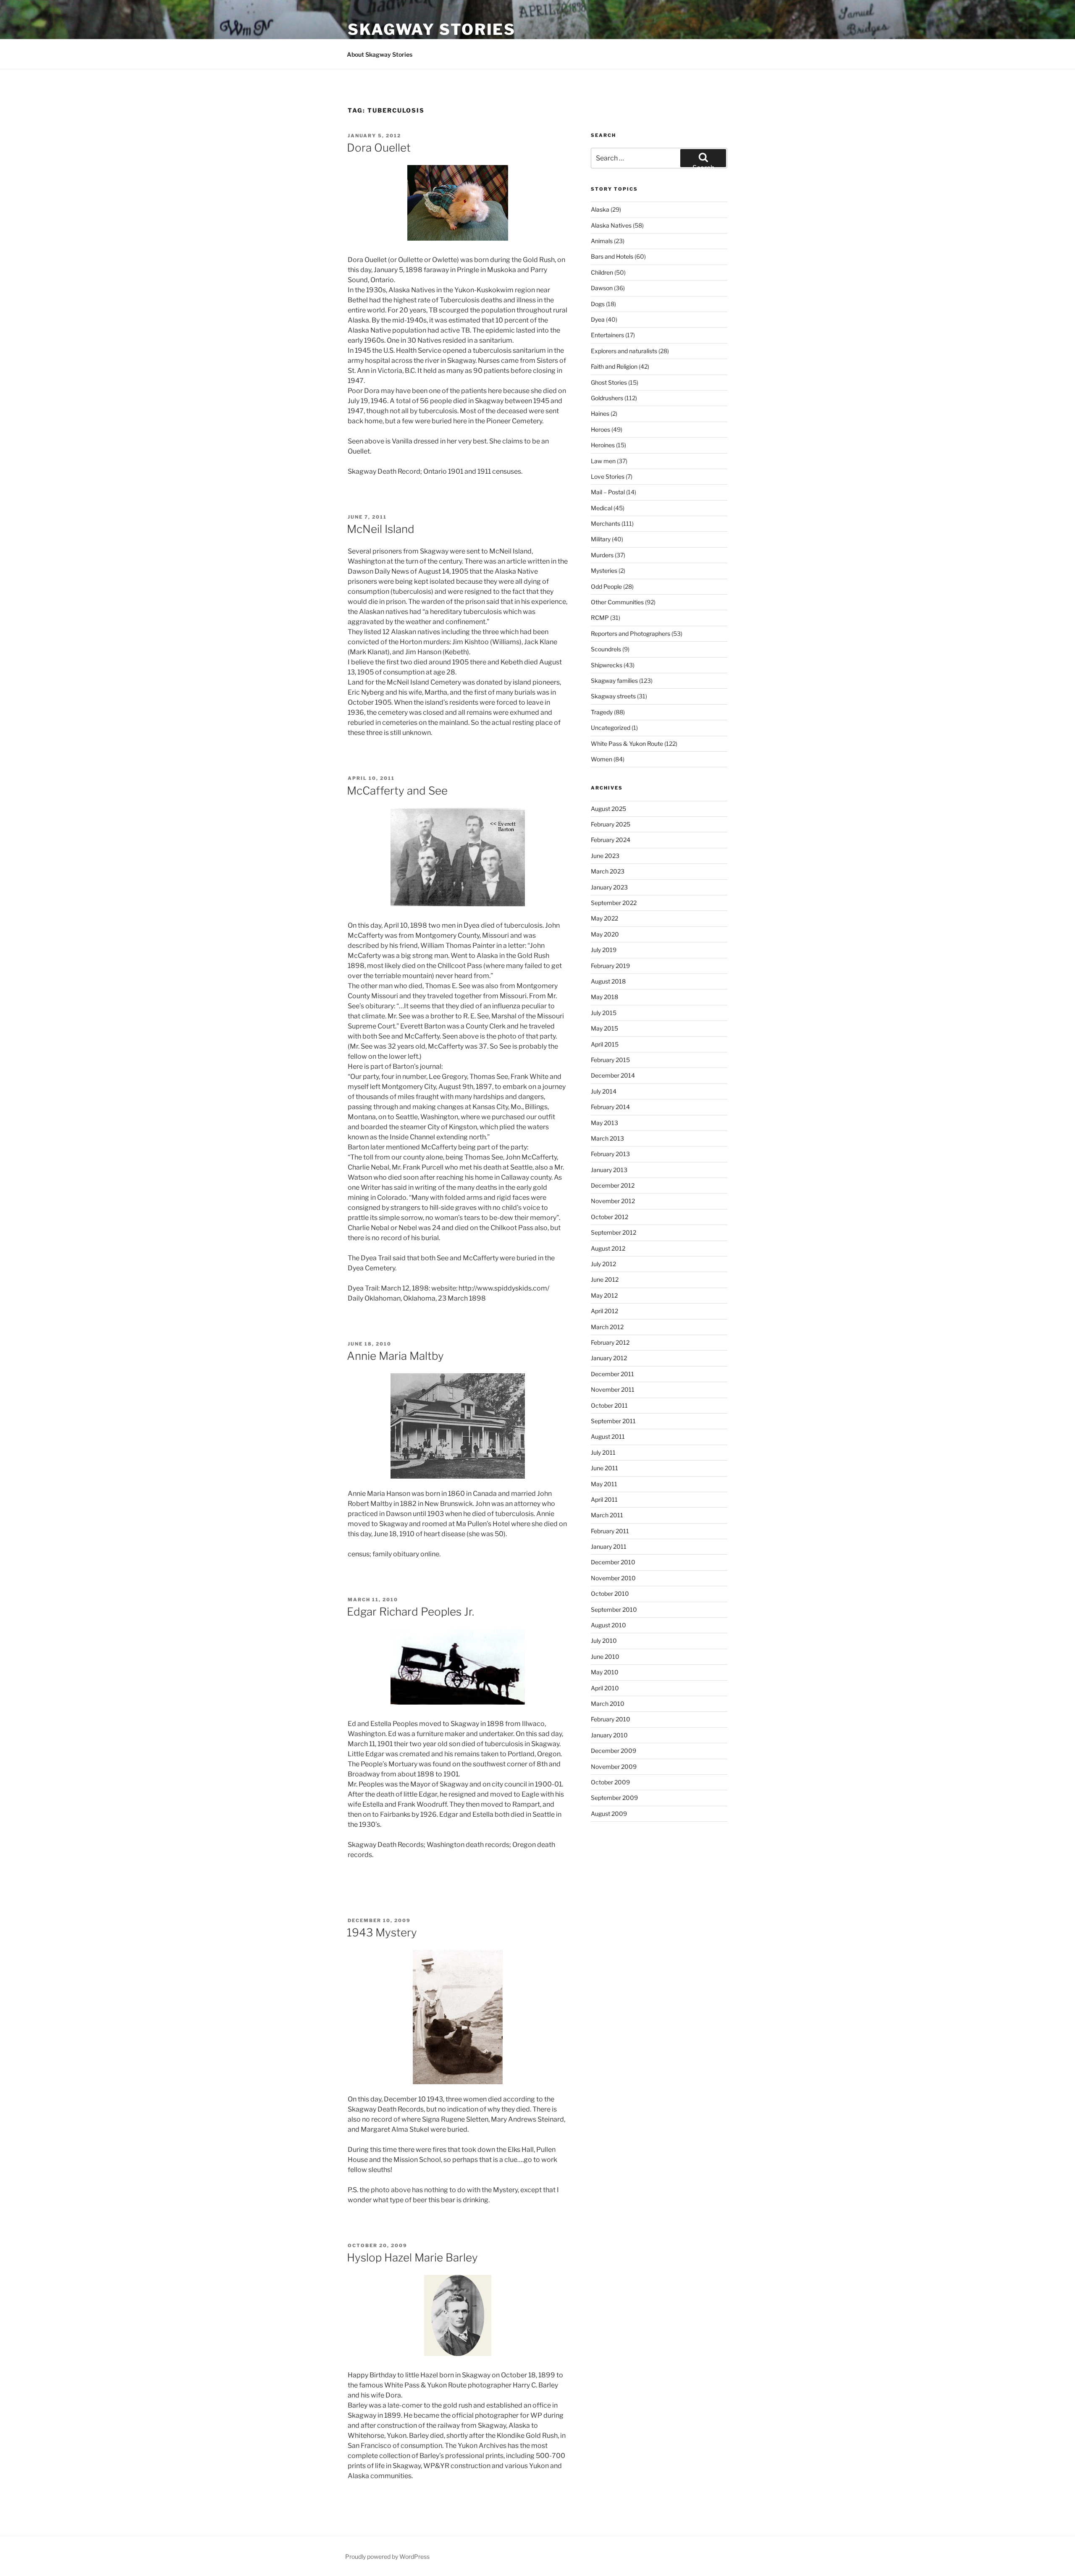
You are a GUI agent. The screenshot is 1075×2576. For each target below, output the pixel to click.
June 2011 (604, 1468)
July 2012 (603, 1264)
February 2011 (610, 1531)
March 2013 (607, 1138)
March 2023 (608, 871)
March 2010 (608, 1704)
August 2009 (609, 1814)
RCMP (600, 618)
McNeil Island (381, 529)
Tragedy (602, 712)
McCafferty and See (397, 791)
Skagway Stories (432, 29)
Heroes (600, 429)
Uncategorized (611, 728)
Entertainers (607, 335)
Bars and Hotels (612, 256)
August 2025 (608, 809)
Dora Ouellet (379, 148)
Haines (600, 413)
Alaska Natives (611, 225)
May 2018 (604, 997)
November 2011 (613, 1389)
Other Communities (617, 602)
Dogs (598, 304)
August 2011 (608, 1436)
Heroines (603, 445)
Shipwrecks (607, 665)
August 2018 (608, 981)
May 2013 (604, 1123)
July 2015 (604, 1013)
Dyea (598, 319)
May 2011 (604, 1484)
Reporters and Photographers (631, 634)
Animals (602, 241)
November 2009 (614, 1767)
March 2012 (607, 1327)
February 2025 (611, 824)
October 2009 (610, 1782)
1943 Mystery (382, 1932)
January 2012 (609, 1358)
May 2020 (605, 934)
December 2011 (612, 1374)
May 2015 (604, 1028)
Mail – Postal (608, 492)
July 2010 (604, 1641)
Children (602, 272)
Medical (602, 508)
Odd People (606, 586)
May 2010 (605, 1672)
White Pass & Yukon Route (627, 744)
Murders (602, 555)
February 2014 (610, 1107)
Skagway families (614, 681)
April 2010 (605, 1688)
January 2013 (609, 1170)
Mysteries (604, 571)
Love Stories (608, 476)
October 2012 (610, 1217)
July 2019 (604, 950)
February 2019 (610, 966)
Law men (603, 461)
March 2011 (607, 1515)
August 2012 (608, 1248)
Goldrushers (607, 398)
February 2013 (610, 1154)
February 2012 (610, 1342)
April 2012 (604, 1311)
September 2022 (614, 903)
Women (602, 759)
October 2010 (610, 1594)
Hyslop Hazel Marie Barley (412, 2257)
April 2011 (604, 1499)
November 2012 (613, 1201)
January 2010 (609, 1735)
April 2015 (605, 1044)
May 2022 (604, 918)
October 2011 (609, 1405)
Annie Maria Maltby (395, 1356)
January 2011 (609, 1546)
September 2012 (614, 1232)
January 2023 (609, 887)
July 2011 (603, 1452)
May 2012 (604, 1295)
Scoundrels (606, 649)
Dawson (602, 288)
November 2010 (613, 1578)
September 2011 (613, 1421)
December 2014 (613, 1075)
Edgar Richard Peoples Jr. (410, 1612)
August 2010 (608, 1625)
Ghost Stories (609, 382)
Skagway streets (613, 696)
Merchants (606, 523)
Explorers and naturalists (624, 351)
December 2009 (614, 1751)
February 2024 (611, 840)
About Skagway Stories (380, 54)
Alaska (600, 209)
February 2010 (611, 1719)
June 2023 (605, 856)
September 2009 (614, 1798)
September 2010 (614, 1609)
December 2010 (613, 1562)
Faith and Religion (614, 366)
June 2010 (605, 1657)
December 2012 (613, 1185)
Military (601, 539)
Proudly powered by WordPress (387, 2556)
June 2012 (605, 1279)
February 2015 (610, 1060)
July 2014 (604, 1091)
